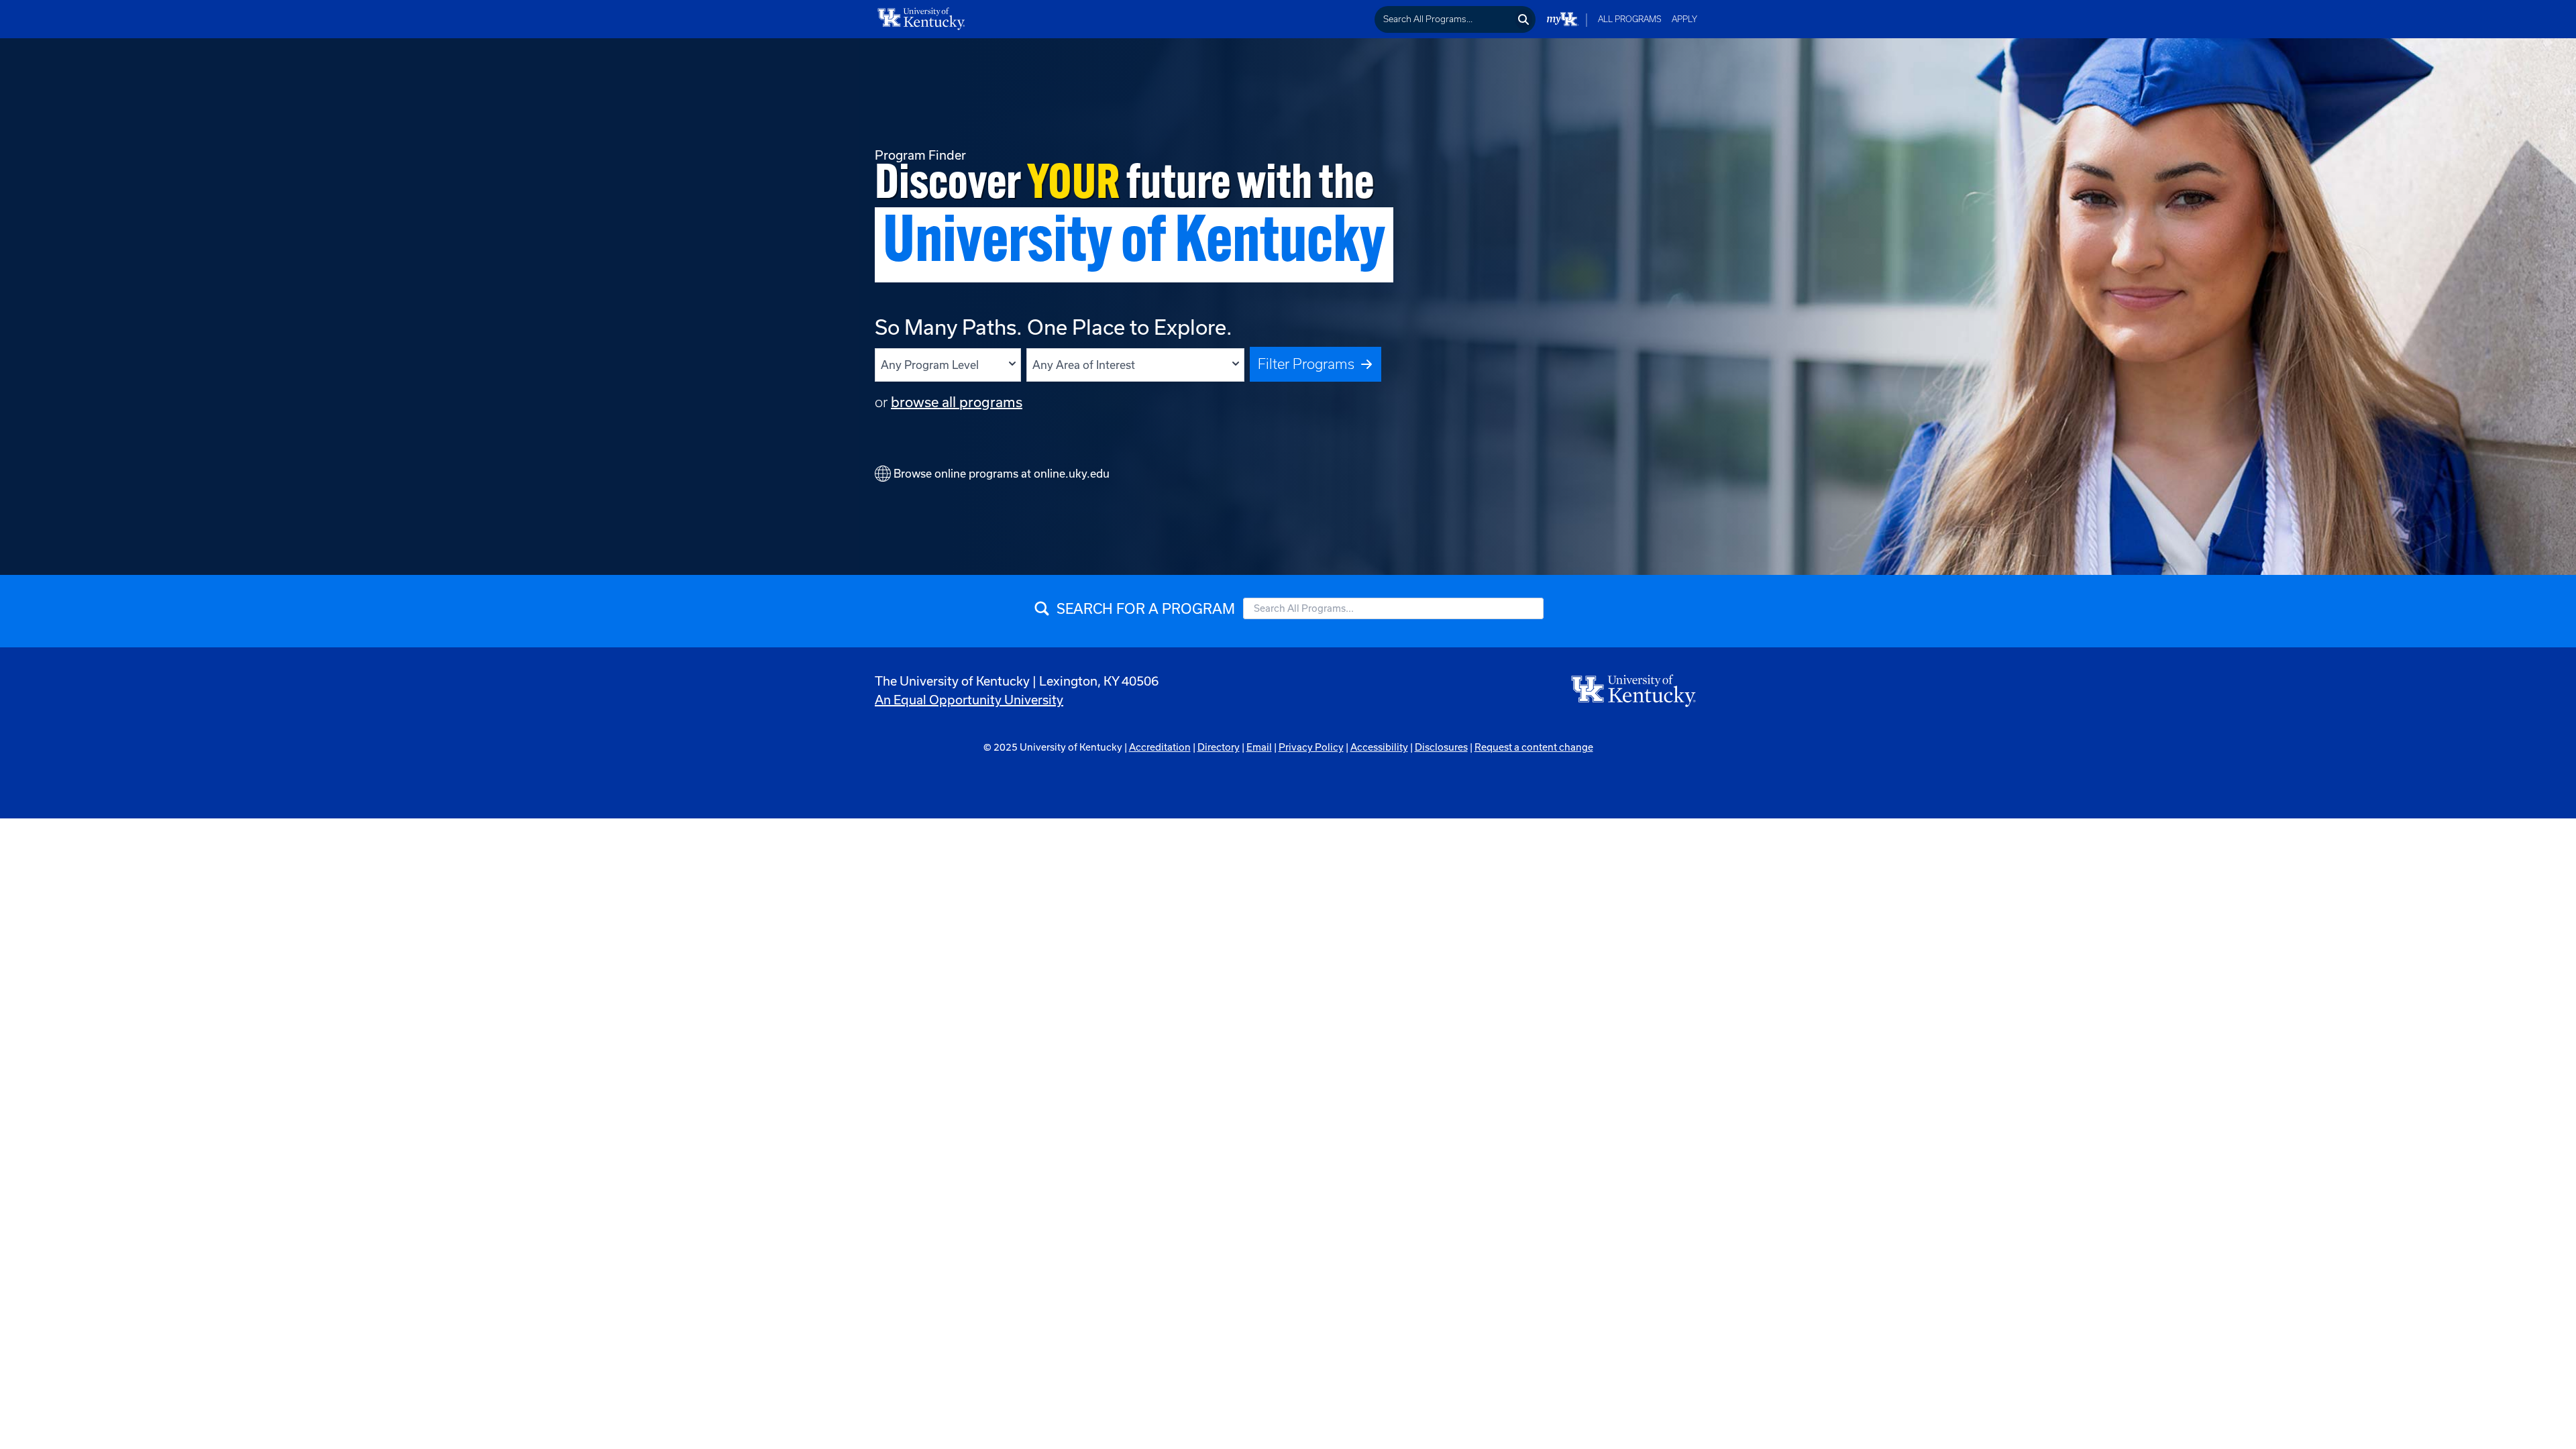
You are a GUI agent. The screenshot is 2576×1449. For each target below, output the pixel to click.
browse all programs (957, 402)
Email (1259, 747)
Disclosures (1441, 747)
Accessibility (1379, 747)
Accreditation (1160, 747)
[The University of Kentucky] (1634, 690)
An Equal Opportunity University (969, 700)
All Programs (1630, 19)
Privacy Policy (1311, 747)
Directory (1219, 747)
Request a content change (1534, 747)
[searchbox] (1444, 19)
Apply (1684, 19)
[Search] (1524, 19)
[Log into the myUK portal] (1563, 19)
